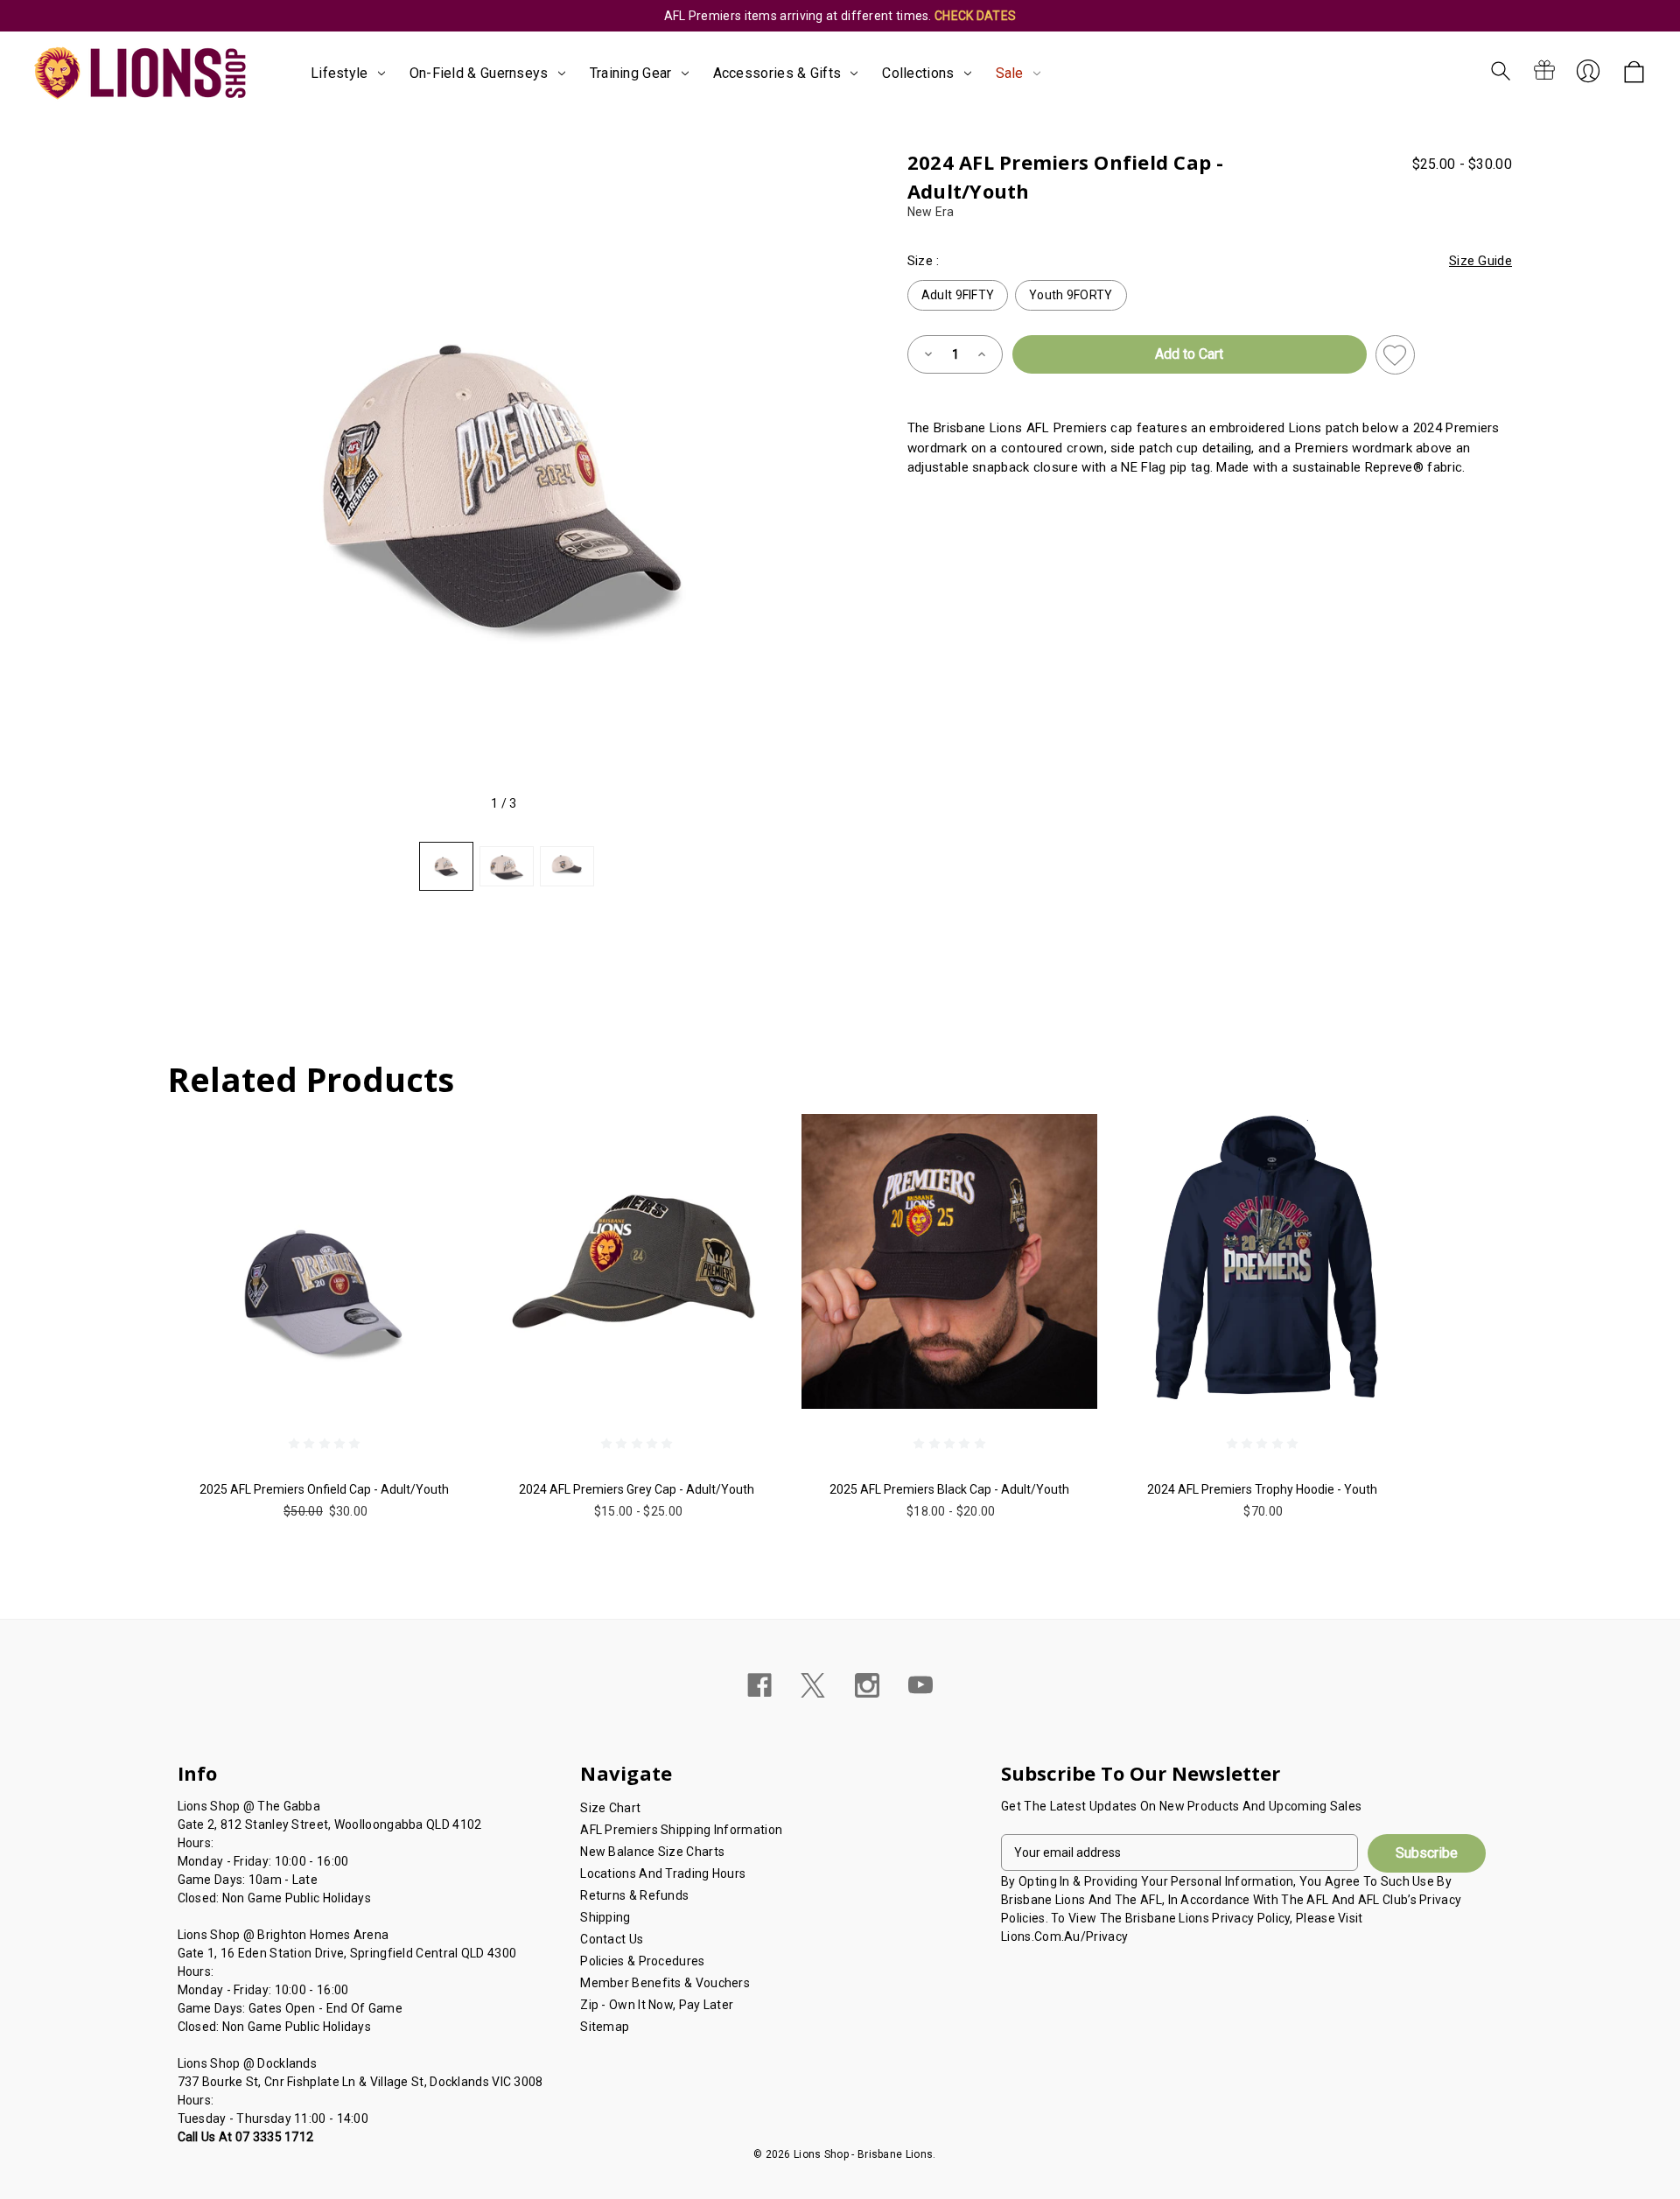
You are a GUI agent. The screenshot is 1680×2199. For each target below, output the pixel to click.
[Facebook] (759, 1685)
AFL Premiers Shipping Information (681, 1830)
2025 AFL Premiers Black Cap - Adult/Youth (949, 1489)
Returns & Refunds (634, 1895)
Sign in (1588, 71)
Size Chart (610, 1808)
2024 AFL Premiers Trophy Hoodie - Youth (1262, 1489)
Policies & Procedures (642, 1961)
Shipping (605, 1917)
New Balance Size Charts (652, 1852)
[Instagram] (867, 1685)
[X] (813, 1685)
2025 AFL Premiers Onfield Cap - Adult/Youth (324, 1489)
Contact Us (612, 1939)
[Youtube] (920, 1685)
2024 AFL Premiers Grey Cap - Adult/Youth (637, 1489)
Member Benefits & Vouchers (665, 1983)
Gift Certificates (1544, 71)
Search (1501, 71)
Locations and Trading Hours (663, 1873)
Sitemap (605, 2027)
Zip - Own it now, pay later (657, 2005)
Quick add (324, 1355)
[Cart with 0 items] (1634, 73)
